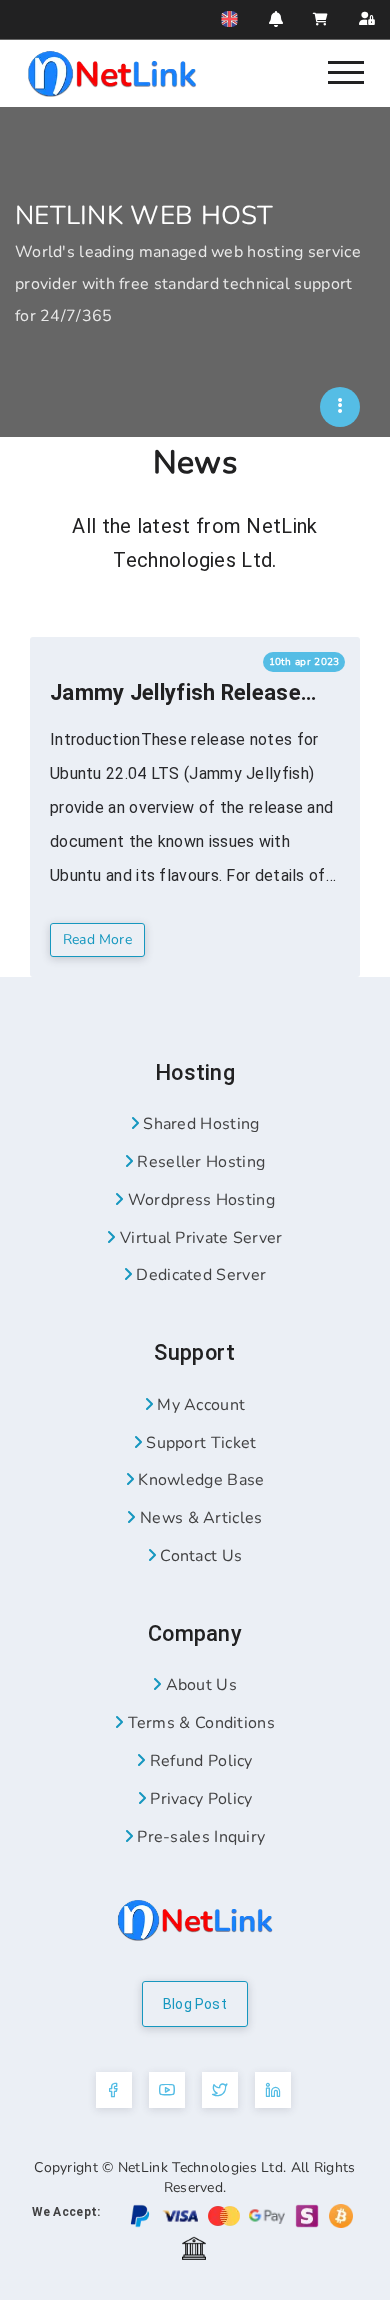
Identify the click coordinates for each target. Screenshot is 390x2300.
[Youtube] (167, 2090)
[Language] (229, 19)
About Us (199, 1685)
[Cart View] (320, 19)
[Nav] (346, 71)
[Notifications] (276, 19)
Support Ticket (199, 1443)
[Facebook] (114, 2090)
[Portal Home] (112, 72)
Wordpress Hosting (198, 1200)
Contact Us (199, 1556)
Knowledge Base (199, 1480)
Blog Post (195, 2004)
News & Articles (199, 1518)
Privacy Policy (199, 1799)
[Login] (367, 19)
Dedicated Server (199, 1275)
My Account (199, 1405)
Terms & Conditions (199, 1723)
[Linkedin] (273, 2090)
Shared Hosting (199, 1124)
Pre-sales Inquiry (199, 1837)
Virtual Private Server (199, 1238)
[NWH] (340, 407)
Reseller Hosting (199, 1162)
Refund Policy (199, 1761)
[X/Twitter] (220, 2090)
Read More (97, 939)
